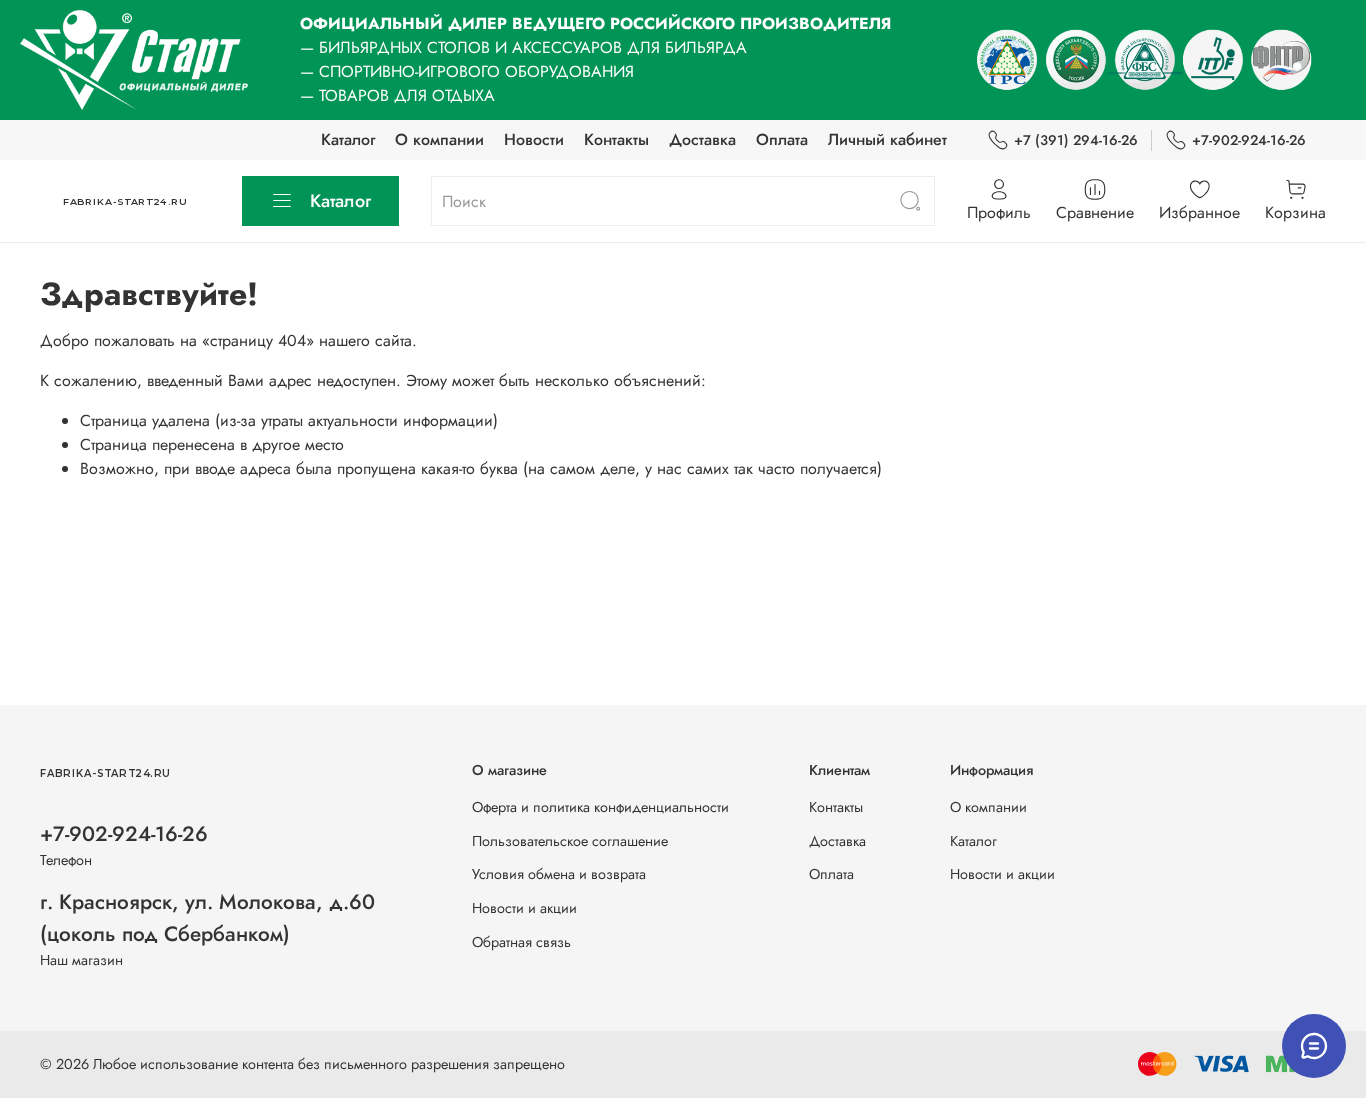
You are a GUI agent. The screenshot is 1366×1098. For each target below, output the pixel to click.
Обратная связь (521, 942)
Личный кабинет (887, 139)
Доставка (702, 139)
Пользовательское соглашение (570, 841)
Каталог (348, 139)
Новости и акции (524, 908)
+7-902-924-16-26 (1249, 140)
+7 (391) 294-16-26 (1076, 140)
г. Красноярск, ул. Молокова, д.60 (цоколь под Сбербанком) (207, 917)
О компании (439, 139)
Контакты (616, 139)
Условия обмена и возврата (559, 874)
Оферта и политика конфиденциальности (600, 807)
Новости (534, 139)
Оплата (782, 139)
